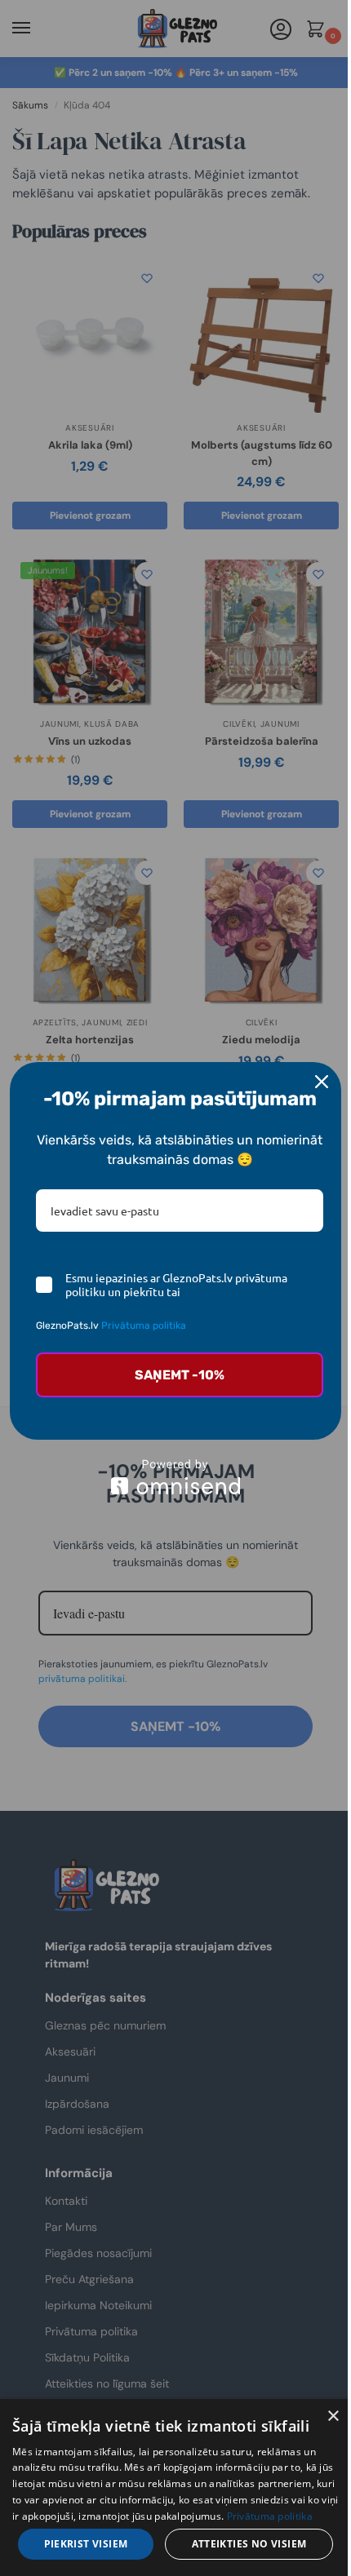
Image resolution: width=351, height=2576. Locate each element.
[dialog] (175, 2487)
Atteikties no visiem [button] (249, 2544)
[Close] (322, 1082)
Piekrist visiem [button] (86, 2544)
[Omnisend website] (175, 1477)
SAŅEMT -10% (180, 1375)
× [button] (333, 2417)
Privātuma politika (144, 1326)
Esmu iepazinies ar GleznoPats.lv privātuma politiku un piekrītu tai (176, 1285)
